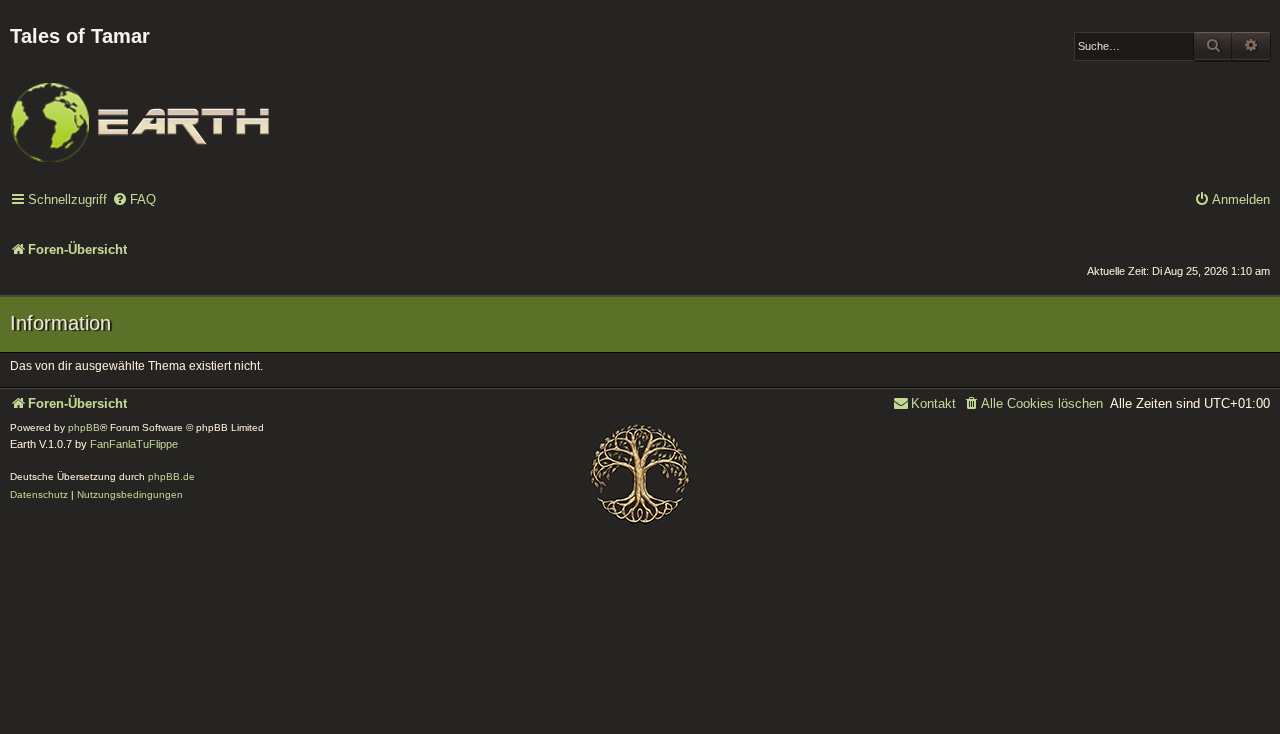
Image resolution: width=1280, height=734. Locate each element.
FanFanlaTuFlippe (134, 444)
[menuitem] (134, 200)
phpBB (84, 427)
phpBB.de (171, 476)
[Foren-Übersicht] (140, 109)
